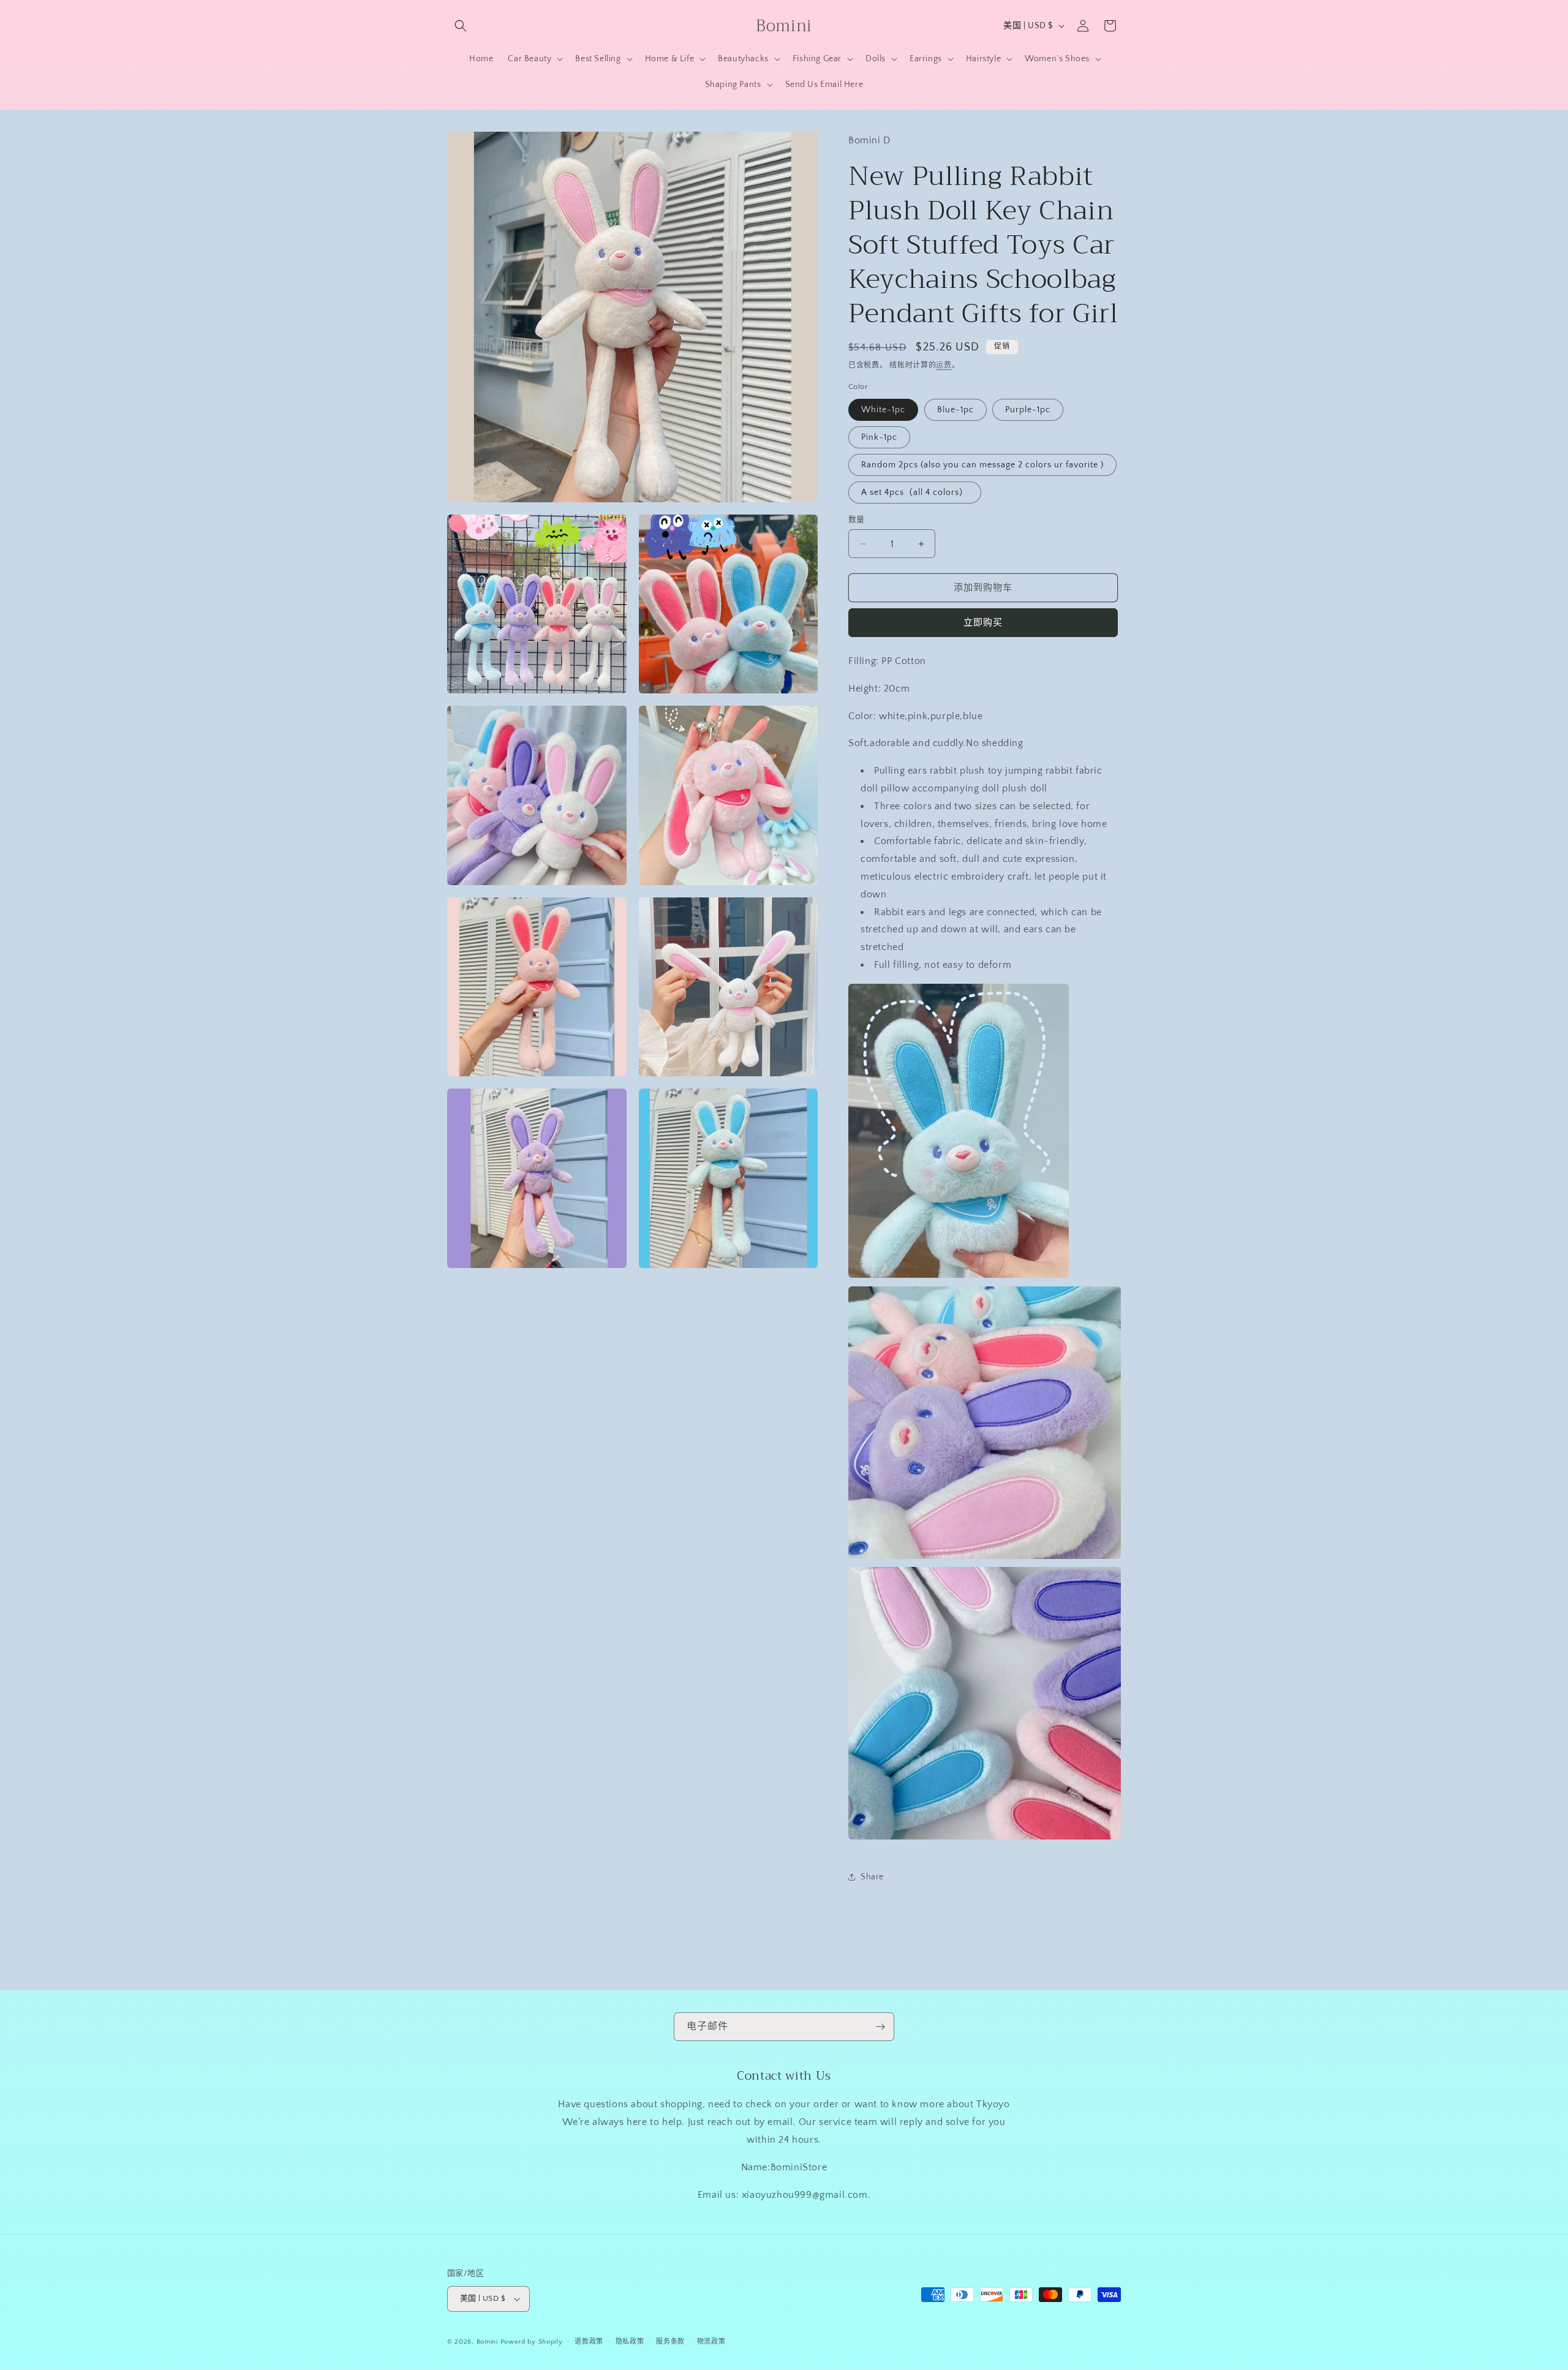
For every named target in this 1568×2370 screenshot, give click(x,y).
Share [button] (872, 1877)
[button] (461, 26)
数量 (857, 519)
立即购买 (983, 623)
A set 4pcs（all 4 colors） (915, 492)
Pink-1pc (879, 437)
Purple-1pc (1028, 410)
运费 (944, 365)
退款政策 (589, 2342)
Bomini (487, 2342)
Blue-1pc (956, 410)
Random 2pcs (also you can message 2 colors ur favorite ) (982, 465)
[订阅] (880, 2027)
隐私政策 (630, 2342)
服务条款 (670, 2342)
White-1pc (883, 410)
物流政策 (711, 2342)
